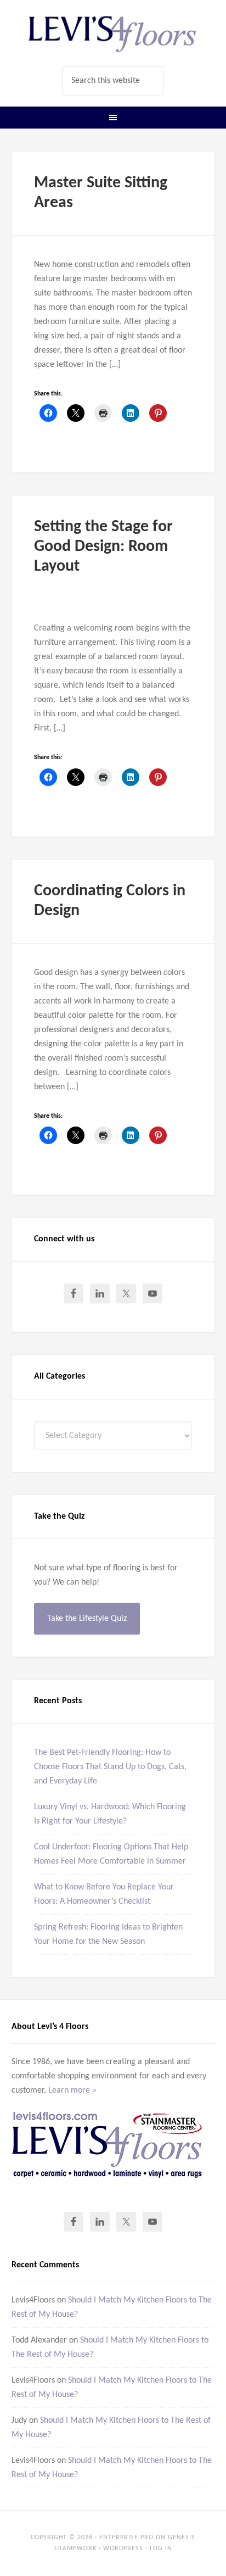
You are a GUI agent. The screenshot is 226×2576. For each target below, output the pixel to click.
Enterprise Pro (126, 2538)
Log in (161, 2549)
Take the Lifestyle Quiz (87, 1619)
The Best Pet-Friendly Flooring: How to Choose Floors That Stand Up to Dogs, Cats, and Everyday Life (110, 1767)
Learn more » (72, 2090)
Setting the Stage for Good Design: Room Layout (103, 547)
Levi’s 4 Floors (113, 33)
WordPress (123, 2549)
